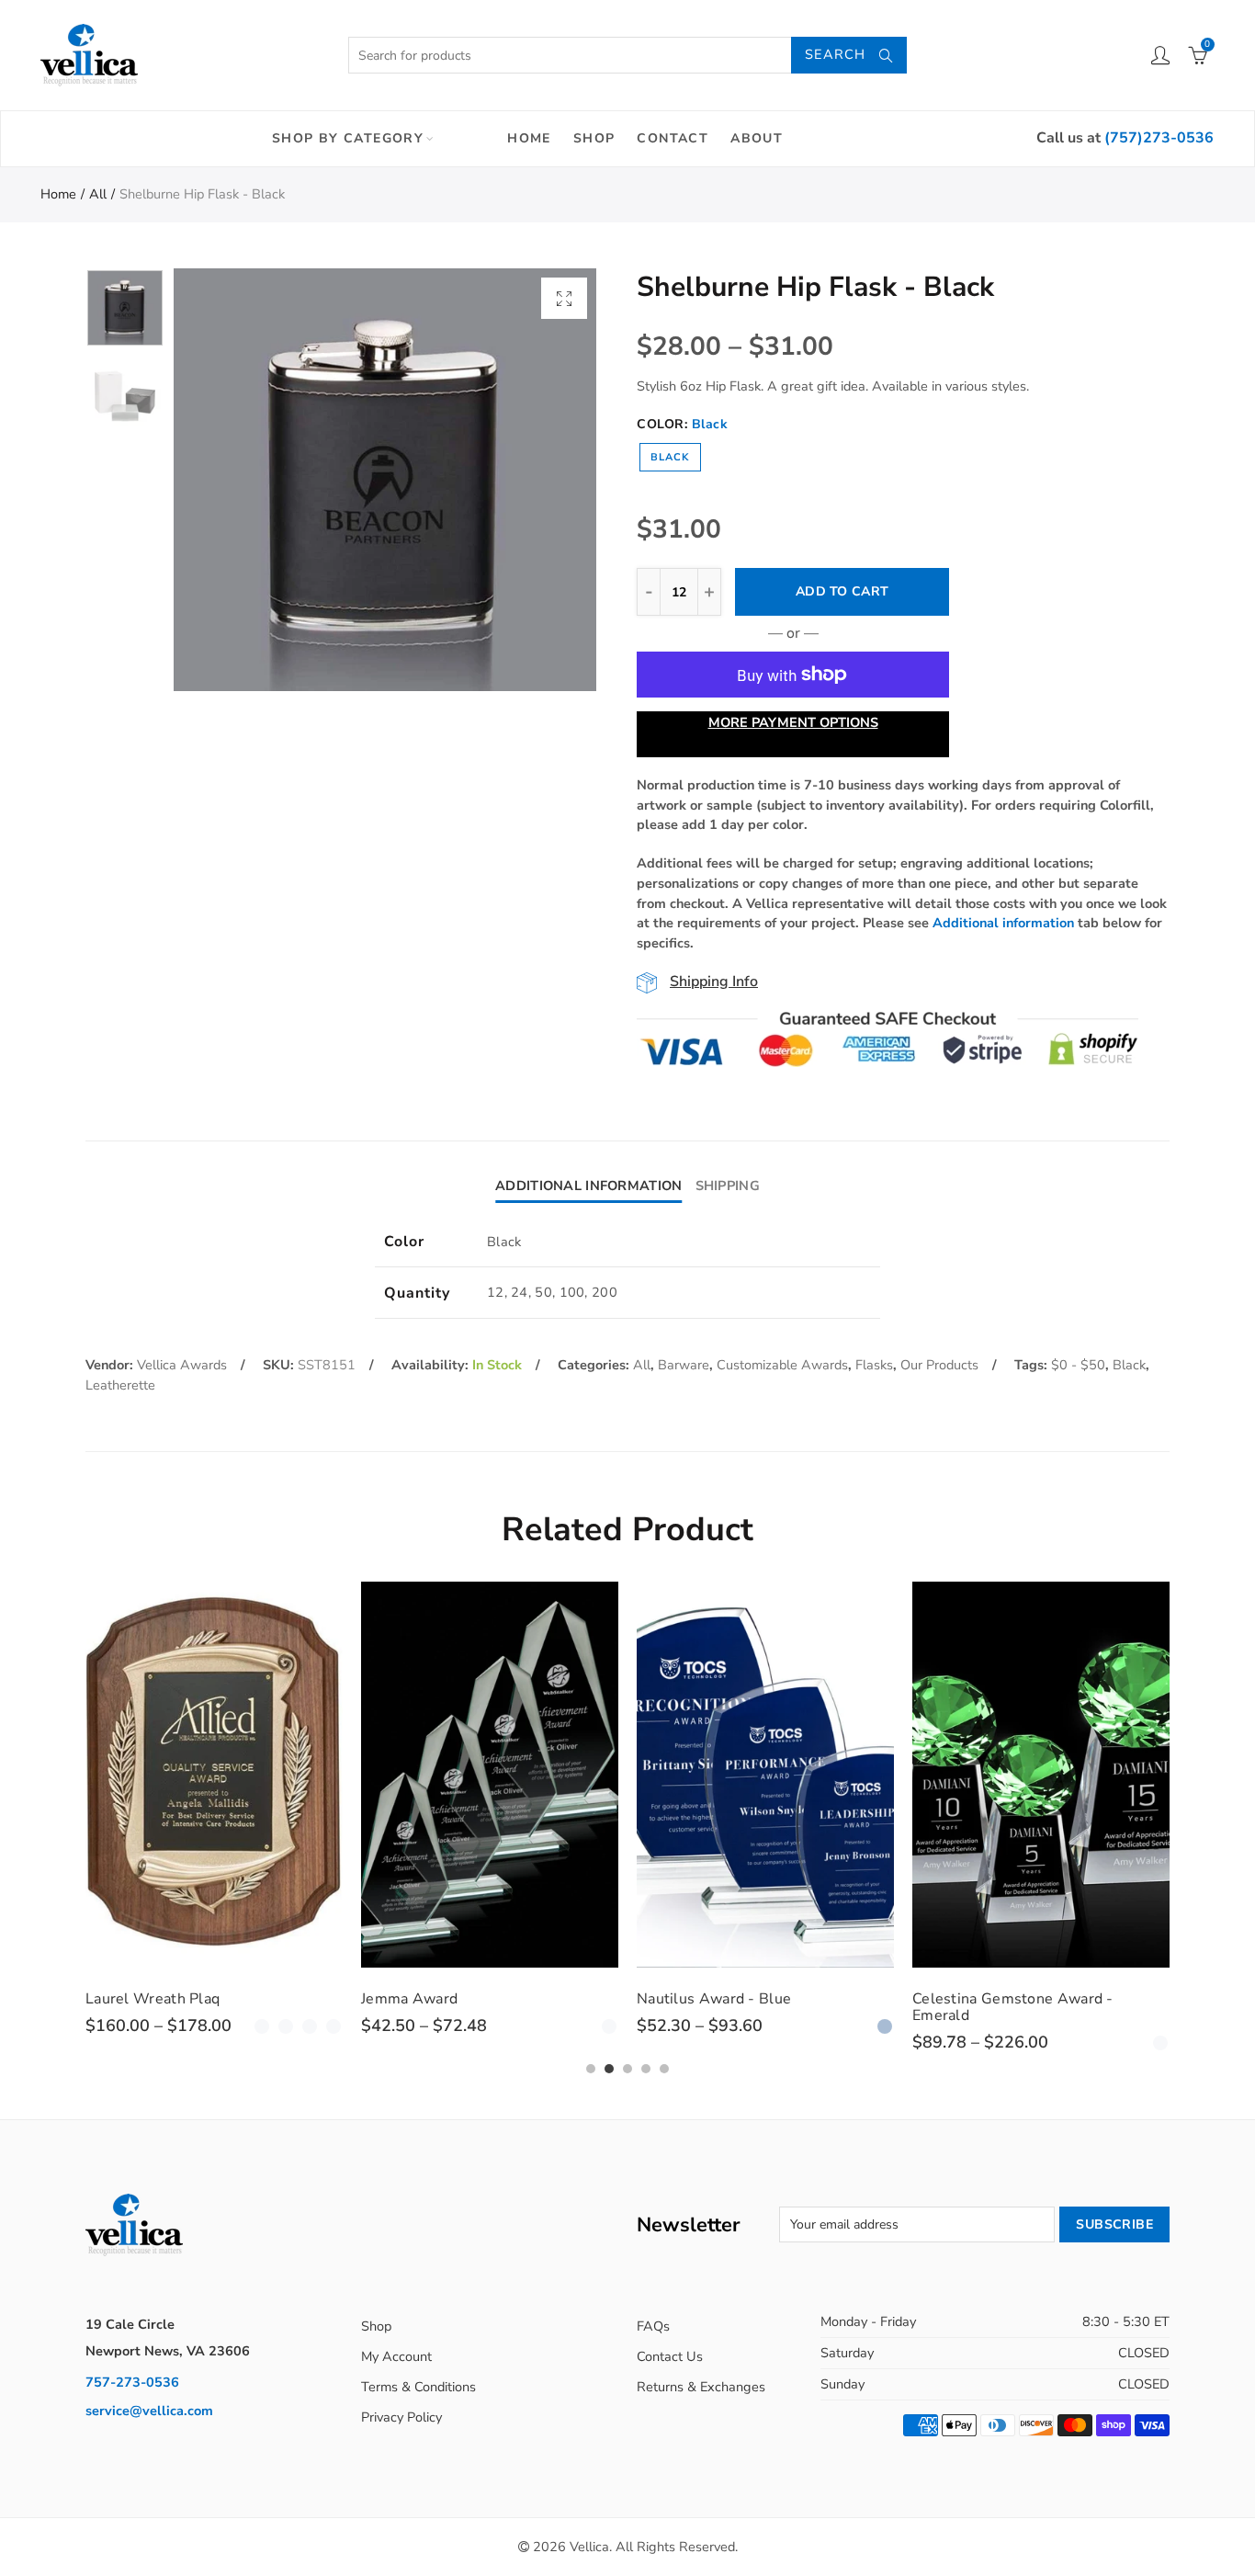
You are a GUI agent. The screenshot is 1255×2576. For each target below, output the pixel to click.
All (98, 194)
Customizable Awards (782, 1365)
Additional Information (588, 1186)
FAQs (653, 2326)
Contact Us (670, 2356)
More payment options (793, 722)
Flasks (874, 1365)
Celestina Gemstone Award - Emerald (1013, 2007)
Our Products (939, 1365)
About (757, 138)
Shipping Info (714, 982)
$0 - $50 (1078, 1365)
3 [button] (627, 2069)
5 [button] (664, 2069)
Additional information (1003, 923)
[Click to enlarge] (564, 298)
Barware (684, 1365)
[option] (385, 480)
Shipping (728, 1186)
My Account (396, 2356)
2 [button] (609, 2069)
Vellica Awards (182, 1365)
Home (529, 138)
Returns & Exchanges (701, 2387)
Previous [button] (223, 480)
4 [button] (646, 2069)
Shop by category (348, 138)
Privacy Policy (401, 2417)
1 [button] (591, 2069)
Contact (673, 138)
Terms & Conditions (418, 2387)
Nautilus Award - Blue (714, 1999)
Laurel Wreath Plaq (153, 1999)
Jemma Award (409, 1999)
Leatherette (120, 1385)
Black (670, 457)
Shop (594, 138)
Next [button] (547, 480)
